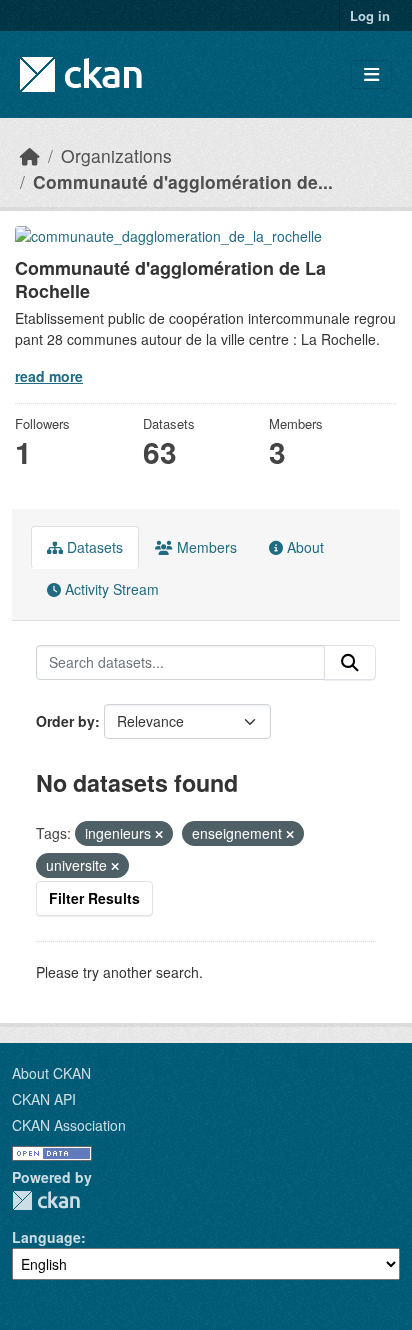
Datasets (93, 547)
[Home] (30, 155)
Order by (65, 721)
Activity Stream (110, 589)
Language (46, 1237)
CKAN (46, 1200)
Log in (370, 15)
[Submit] (350, 663)
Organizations (116, 155)
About (303, 547)
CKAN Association (69, 1125)
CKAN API (44, 1099)
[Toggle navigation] (371, 74)
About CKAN (51, 1073)
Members (205, 547)
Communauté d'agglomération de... (183, 181)
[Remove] (159, 834)
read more (49, 376)
